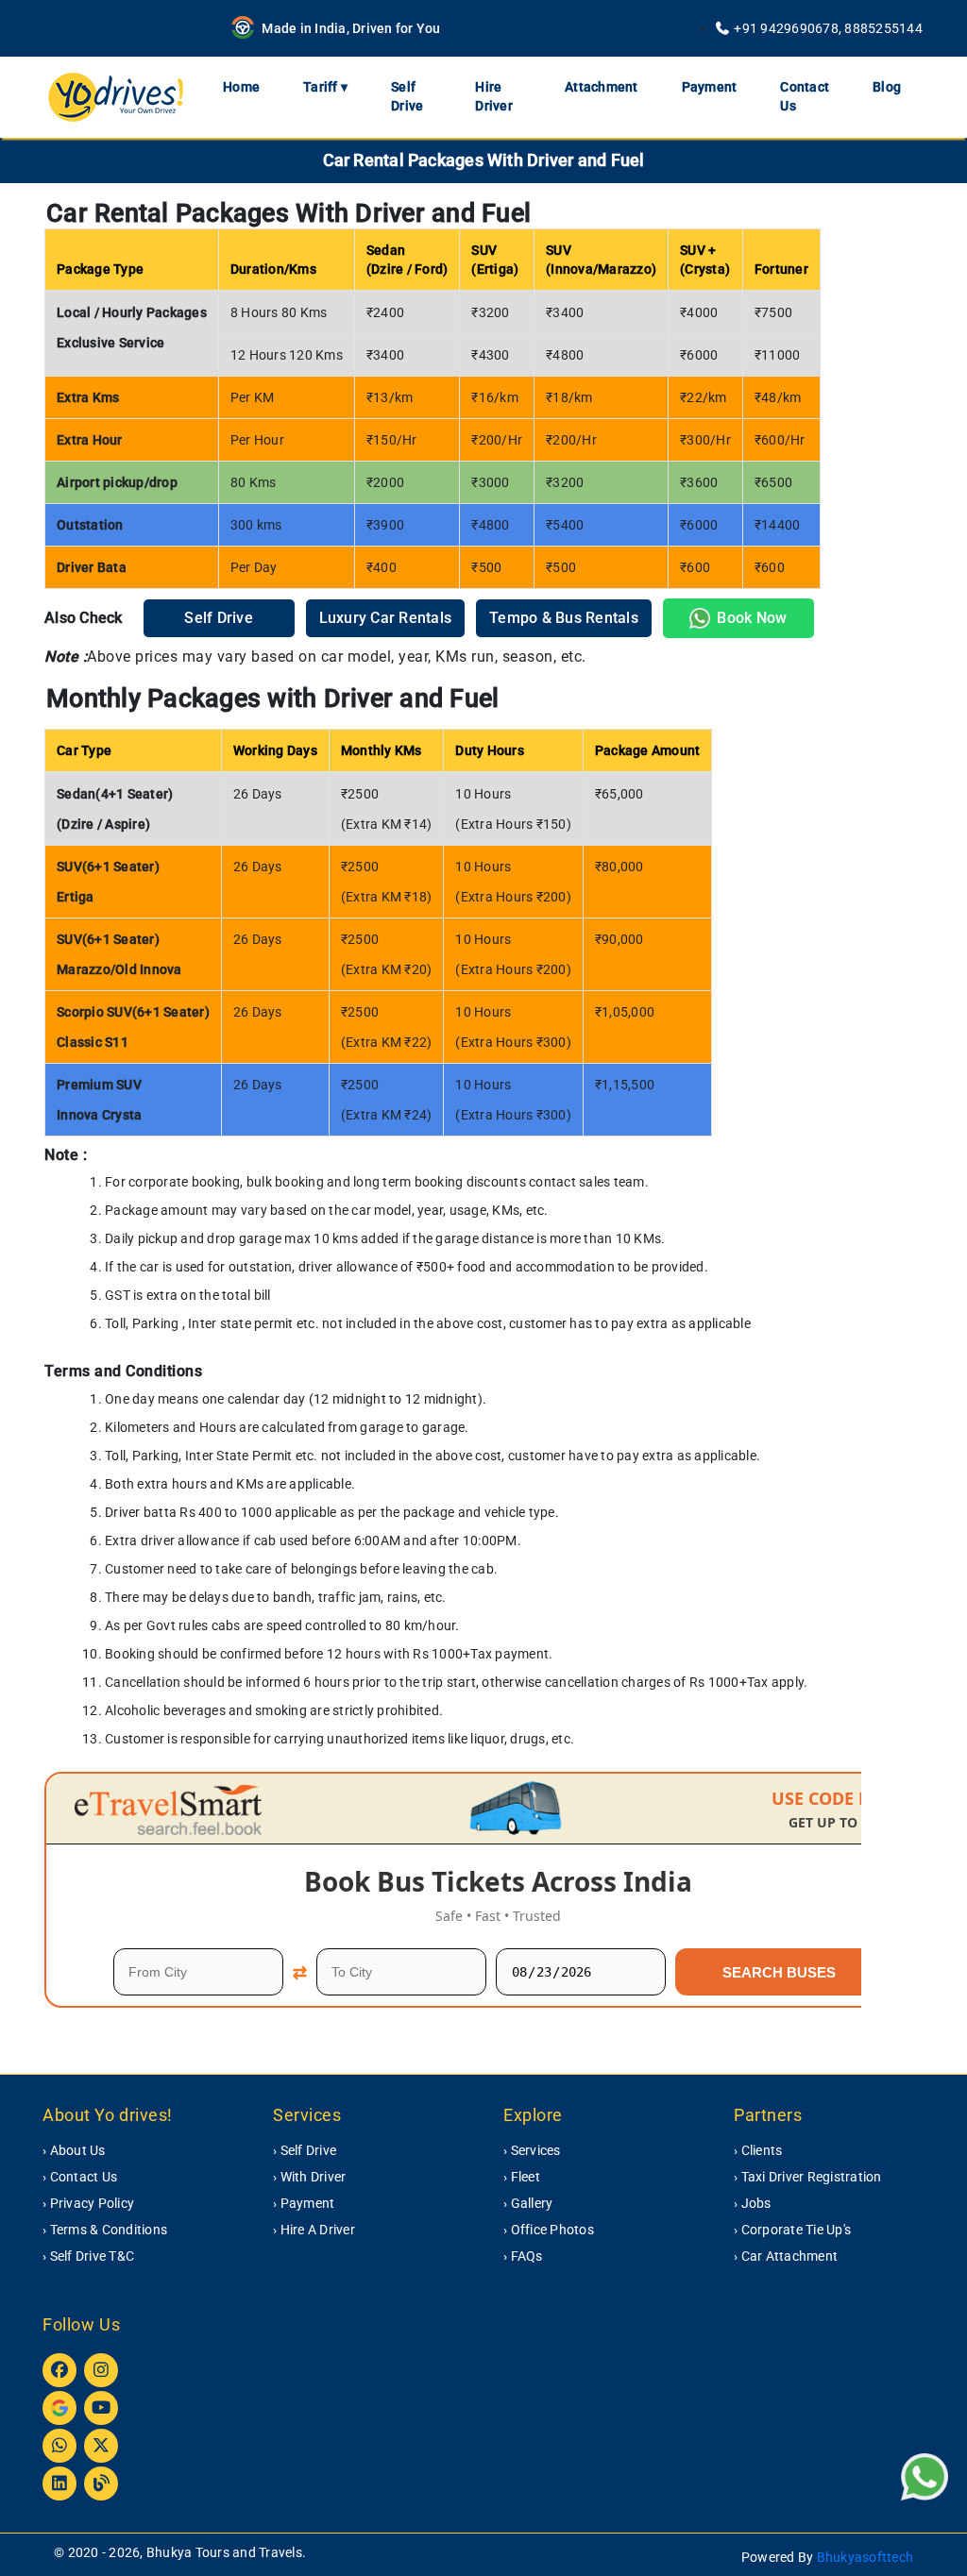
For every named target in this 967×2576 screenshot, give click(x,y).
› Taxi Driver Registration (808, 2177)
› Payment (304, 2203)
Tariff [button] (325, 87)
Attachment (602, 87)
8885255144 (883, 28)
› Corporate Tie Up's (792, 2230)
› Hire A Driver (314, 2230)
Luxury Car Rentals (386, 618)
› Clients (758, 2150)
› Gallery (528, 2203)
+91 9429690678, (788, 28)
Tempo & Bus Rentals (564, 618)
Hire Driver (494, 96)
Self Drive (407, 96)
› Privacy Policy (88, 2203)
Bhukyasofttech (865, 2557)
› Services (532, 2150)
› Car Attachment (786, 2256)
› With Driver (309, 2177)
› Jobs (753, 2203)
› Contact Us (80, 2177)
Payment (710, 87)
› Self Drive (305, 2150)
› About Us (74, 2150)
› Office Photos (549, 2230)
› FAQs (523, 2256)
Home (241, 87)
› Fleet (522, 2177)
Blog (887, 87)
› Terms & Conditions (105, 2230)
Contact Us (805, 96)
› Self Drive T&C (88, 2256)
